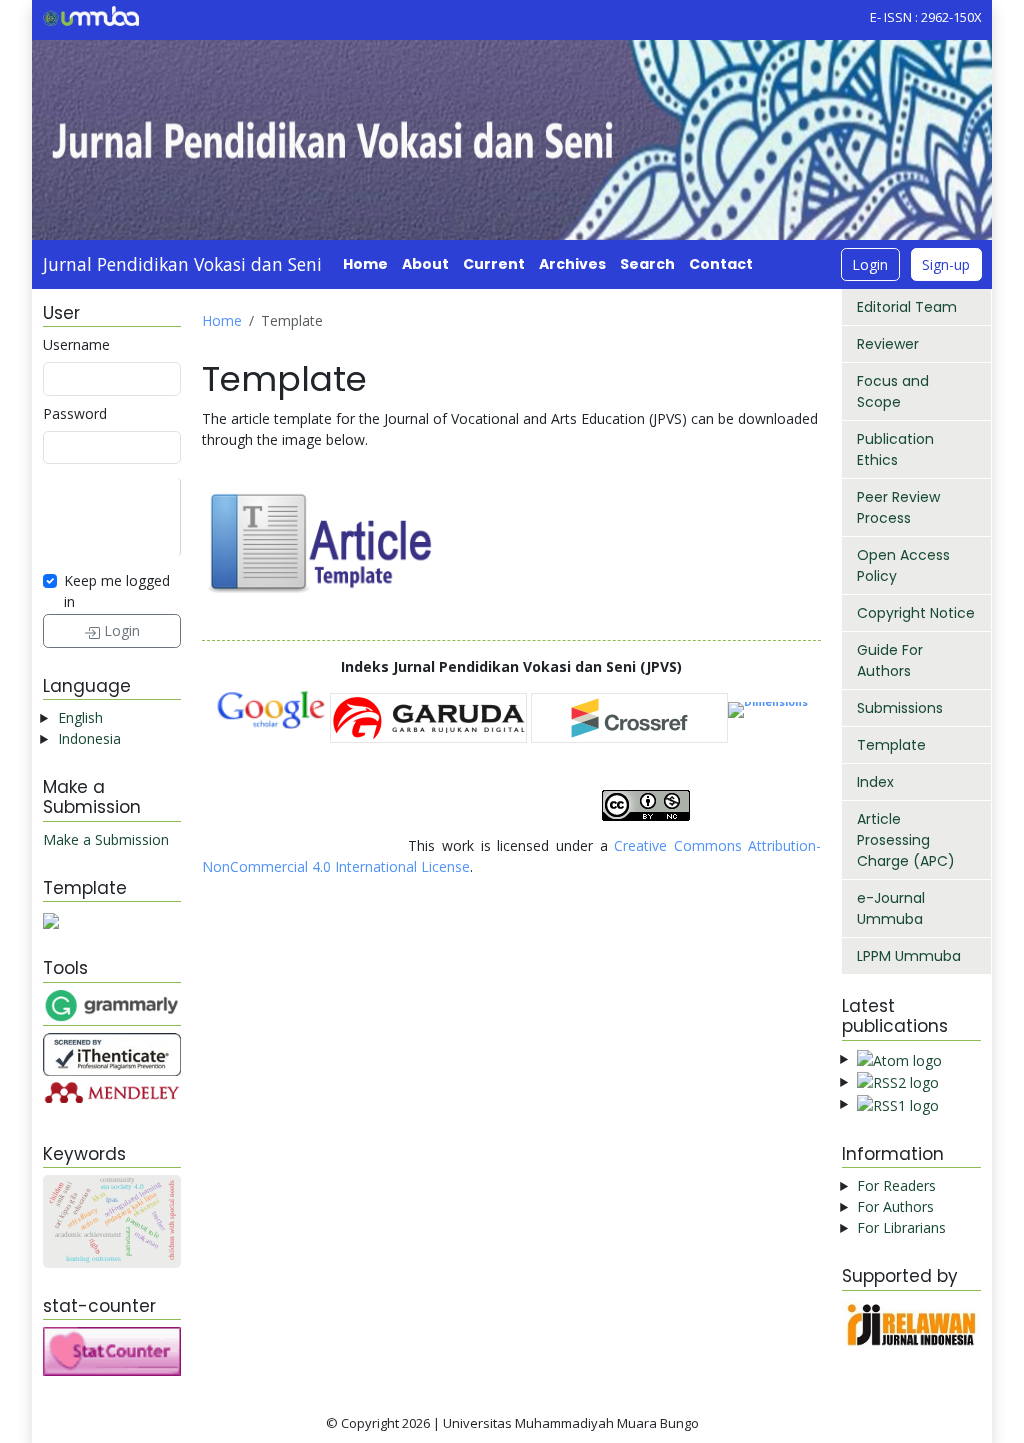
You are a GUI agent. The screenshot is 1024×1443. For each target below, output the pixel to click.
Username (76, 344)
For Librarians (901, 1227)
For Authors (895, 1206)
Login (870, 264)
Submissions (900, 708)
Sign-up (946, 264)
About (425, 264)
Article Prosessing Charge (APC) (906, 840)
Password (75, 413)
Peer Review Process (898, 507)
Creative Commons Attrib (698, 845)
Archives (572, 264)
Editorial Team (907, 307)
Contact (721, 264)
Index (875, 782)
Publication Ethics (895, 449)
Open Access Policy (903, 565)
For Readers (896, 1185)
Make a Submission (106, 839)
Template (891, 745)
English (80, 717)
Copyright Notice (916, 613)
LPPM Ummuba (909, 956)
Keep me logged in (117, 591)
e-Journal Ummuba (891, 908)
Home (365, 264)
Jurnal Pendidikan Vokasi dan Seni (182, 264)
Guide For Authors (890, 660)
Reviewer (888, 344)
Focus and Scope (893, 391)
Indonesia (89, 738)
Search (647, 264)
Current (494, 264)
